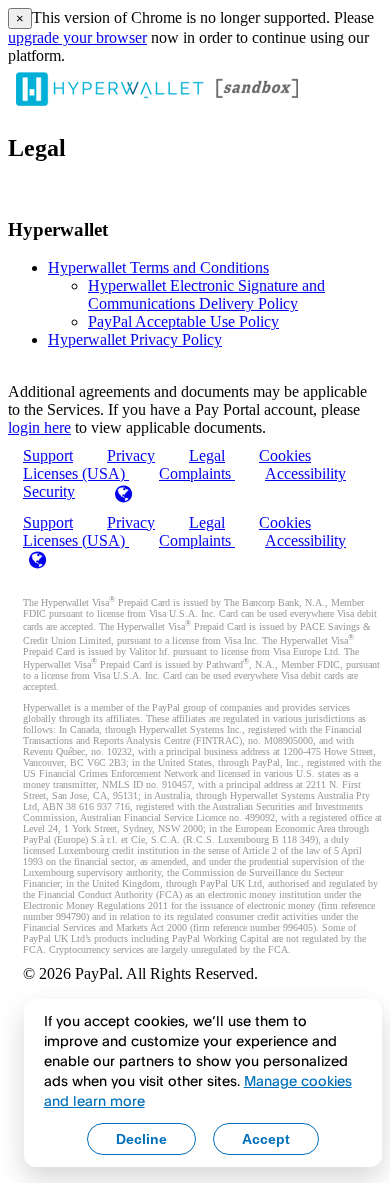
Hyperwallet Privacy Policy (135, 339)
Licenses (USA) (76, 540)
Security (49, 491)
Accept (266, 1139)
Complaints (197, 473)
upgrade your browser (77, 37)
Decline (141, 1139)
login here (39, 427)
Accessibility (305, 473)
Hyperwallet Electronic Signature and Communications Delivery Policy (206, 294)
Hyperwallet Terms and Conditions (158, 267)
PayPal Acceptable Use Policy (183, 321)
